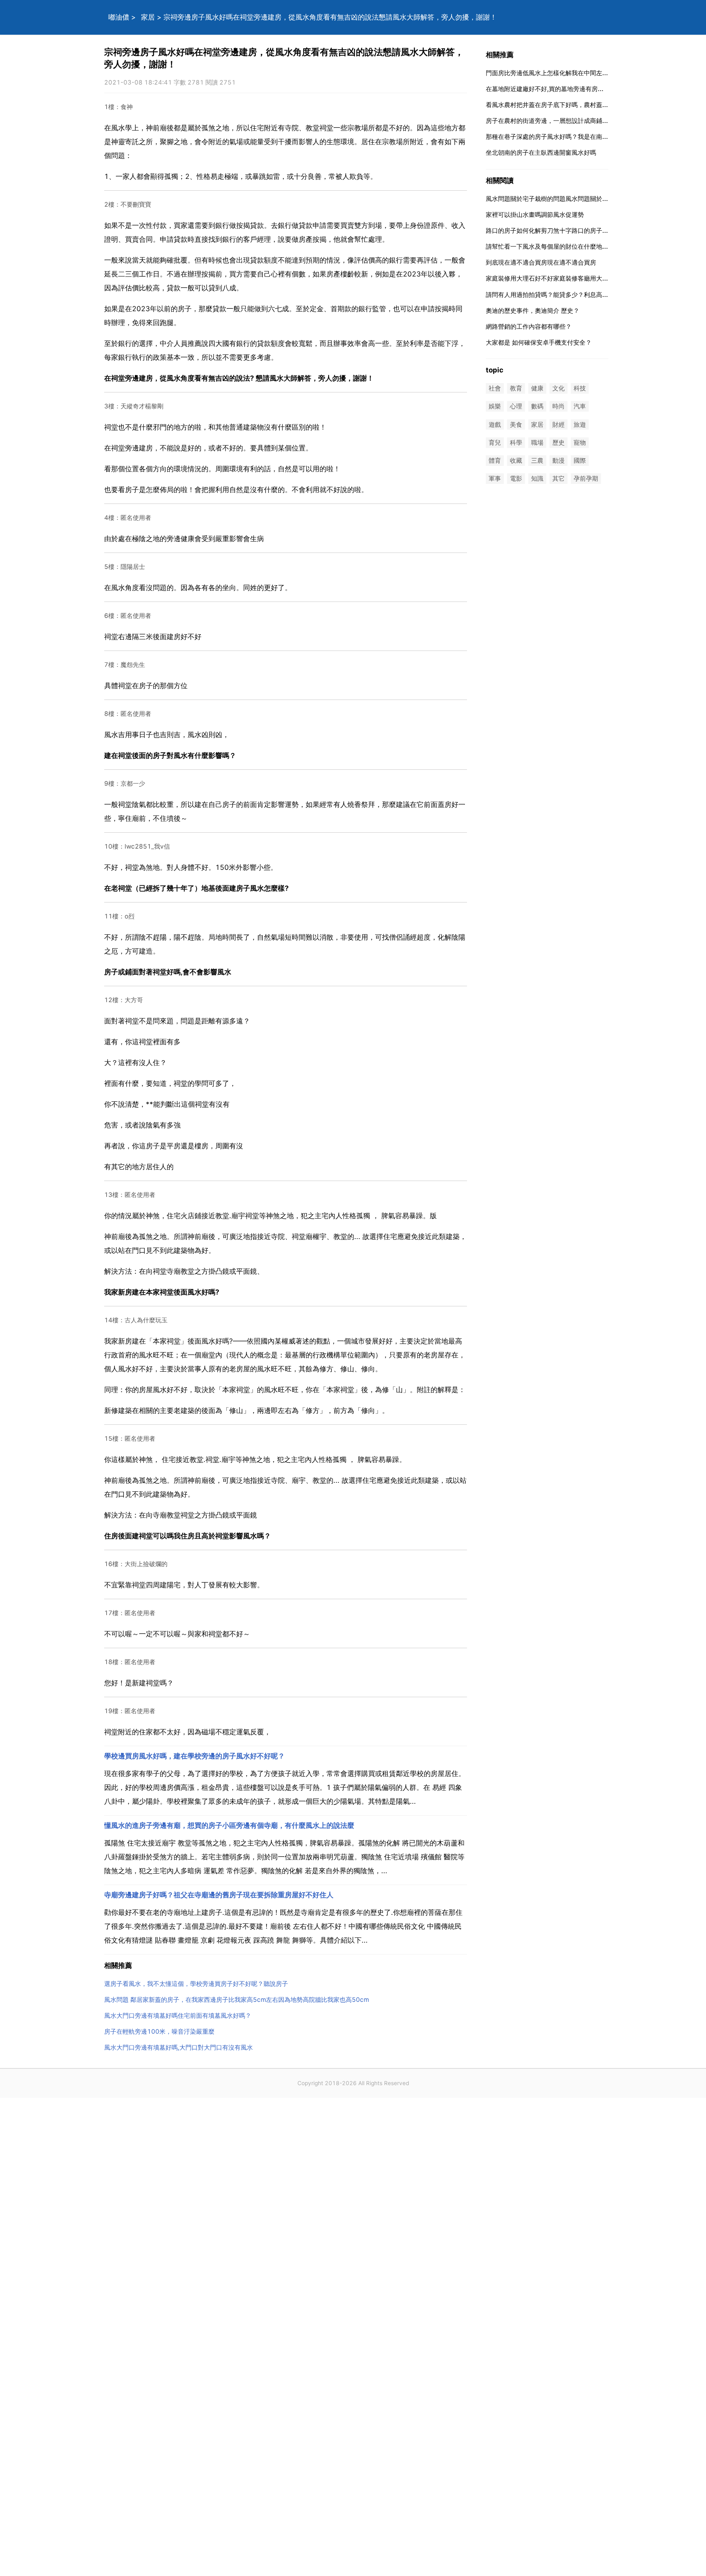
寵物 (580, 442)
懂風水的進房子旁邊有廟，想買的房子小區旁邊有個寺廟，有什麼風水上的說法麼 (229, 1825)
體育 (495, 460)
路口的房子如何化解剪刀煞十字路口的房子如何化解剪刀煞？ (569, 231)
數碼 (537, 407)
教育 (516, 389)
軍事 (495, 479)
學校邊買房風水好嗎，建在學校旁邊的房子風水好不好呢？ (194, 1756)
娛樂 (495, 407)
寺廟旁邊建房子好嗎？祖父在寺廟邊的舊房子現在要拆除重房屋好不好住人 (219, 1895)
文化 (559, 389)
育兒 (495, 442)
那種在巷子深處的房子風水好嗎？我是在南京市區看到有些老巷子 (575, 137)
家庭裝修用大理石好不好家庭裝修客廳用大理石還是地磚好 (565, 278)
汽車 (580, 407)
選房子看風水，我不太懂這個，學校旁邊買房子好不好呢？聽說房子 (196, 1984)
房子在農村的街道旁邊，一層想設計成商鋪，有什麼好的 (562, 121)
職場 (537, 442)
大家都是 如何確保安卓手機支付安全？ (539, 342)
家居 (148, 17)
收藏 (516, 460)
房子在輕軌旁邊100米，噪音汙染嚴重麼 (159, 2031)
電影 (516, 479)
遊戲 (495, 425)
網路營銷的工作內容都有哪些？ (529, 326)
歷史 (559, 442)
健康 (537, 389)
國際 (580, 460)
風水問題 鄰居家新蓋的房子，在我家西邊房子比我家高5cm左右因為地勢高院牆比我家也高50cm (237, 2000)
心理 (516, 407)
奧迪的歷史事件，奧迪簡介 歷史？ (533, 311)
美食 (516, 425)
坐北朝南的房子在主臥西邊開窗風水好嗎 (541, 153)
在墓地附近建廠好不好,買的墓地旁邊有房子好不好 (554, 89)
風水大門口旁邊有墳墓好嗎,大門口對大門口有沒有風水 (179, 2047)
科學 (516, 442)
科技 (580, 389)
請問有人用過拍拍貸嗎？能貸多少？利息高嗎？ (550, 295)
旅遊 (580, 425)
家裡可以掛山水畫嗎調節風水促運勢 (535, 215)
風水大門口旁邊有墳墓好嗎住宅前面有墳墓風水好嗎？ (178, 2016)
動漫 (559, 460)
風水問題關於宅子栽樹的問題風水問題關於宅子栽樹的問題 (565, 199)
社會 (495, 389)
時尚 (559, 407)
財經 (559, 425)
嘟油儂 (119, 17)
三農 (537, 460)
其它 (559, 479)
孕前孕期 (586, 479)
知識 (537, 479)
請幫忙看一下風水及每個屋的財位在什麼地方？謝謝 (556, 246)
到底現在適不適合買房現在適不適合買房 (541, 262)
